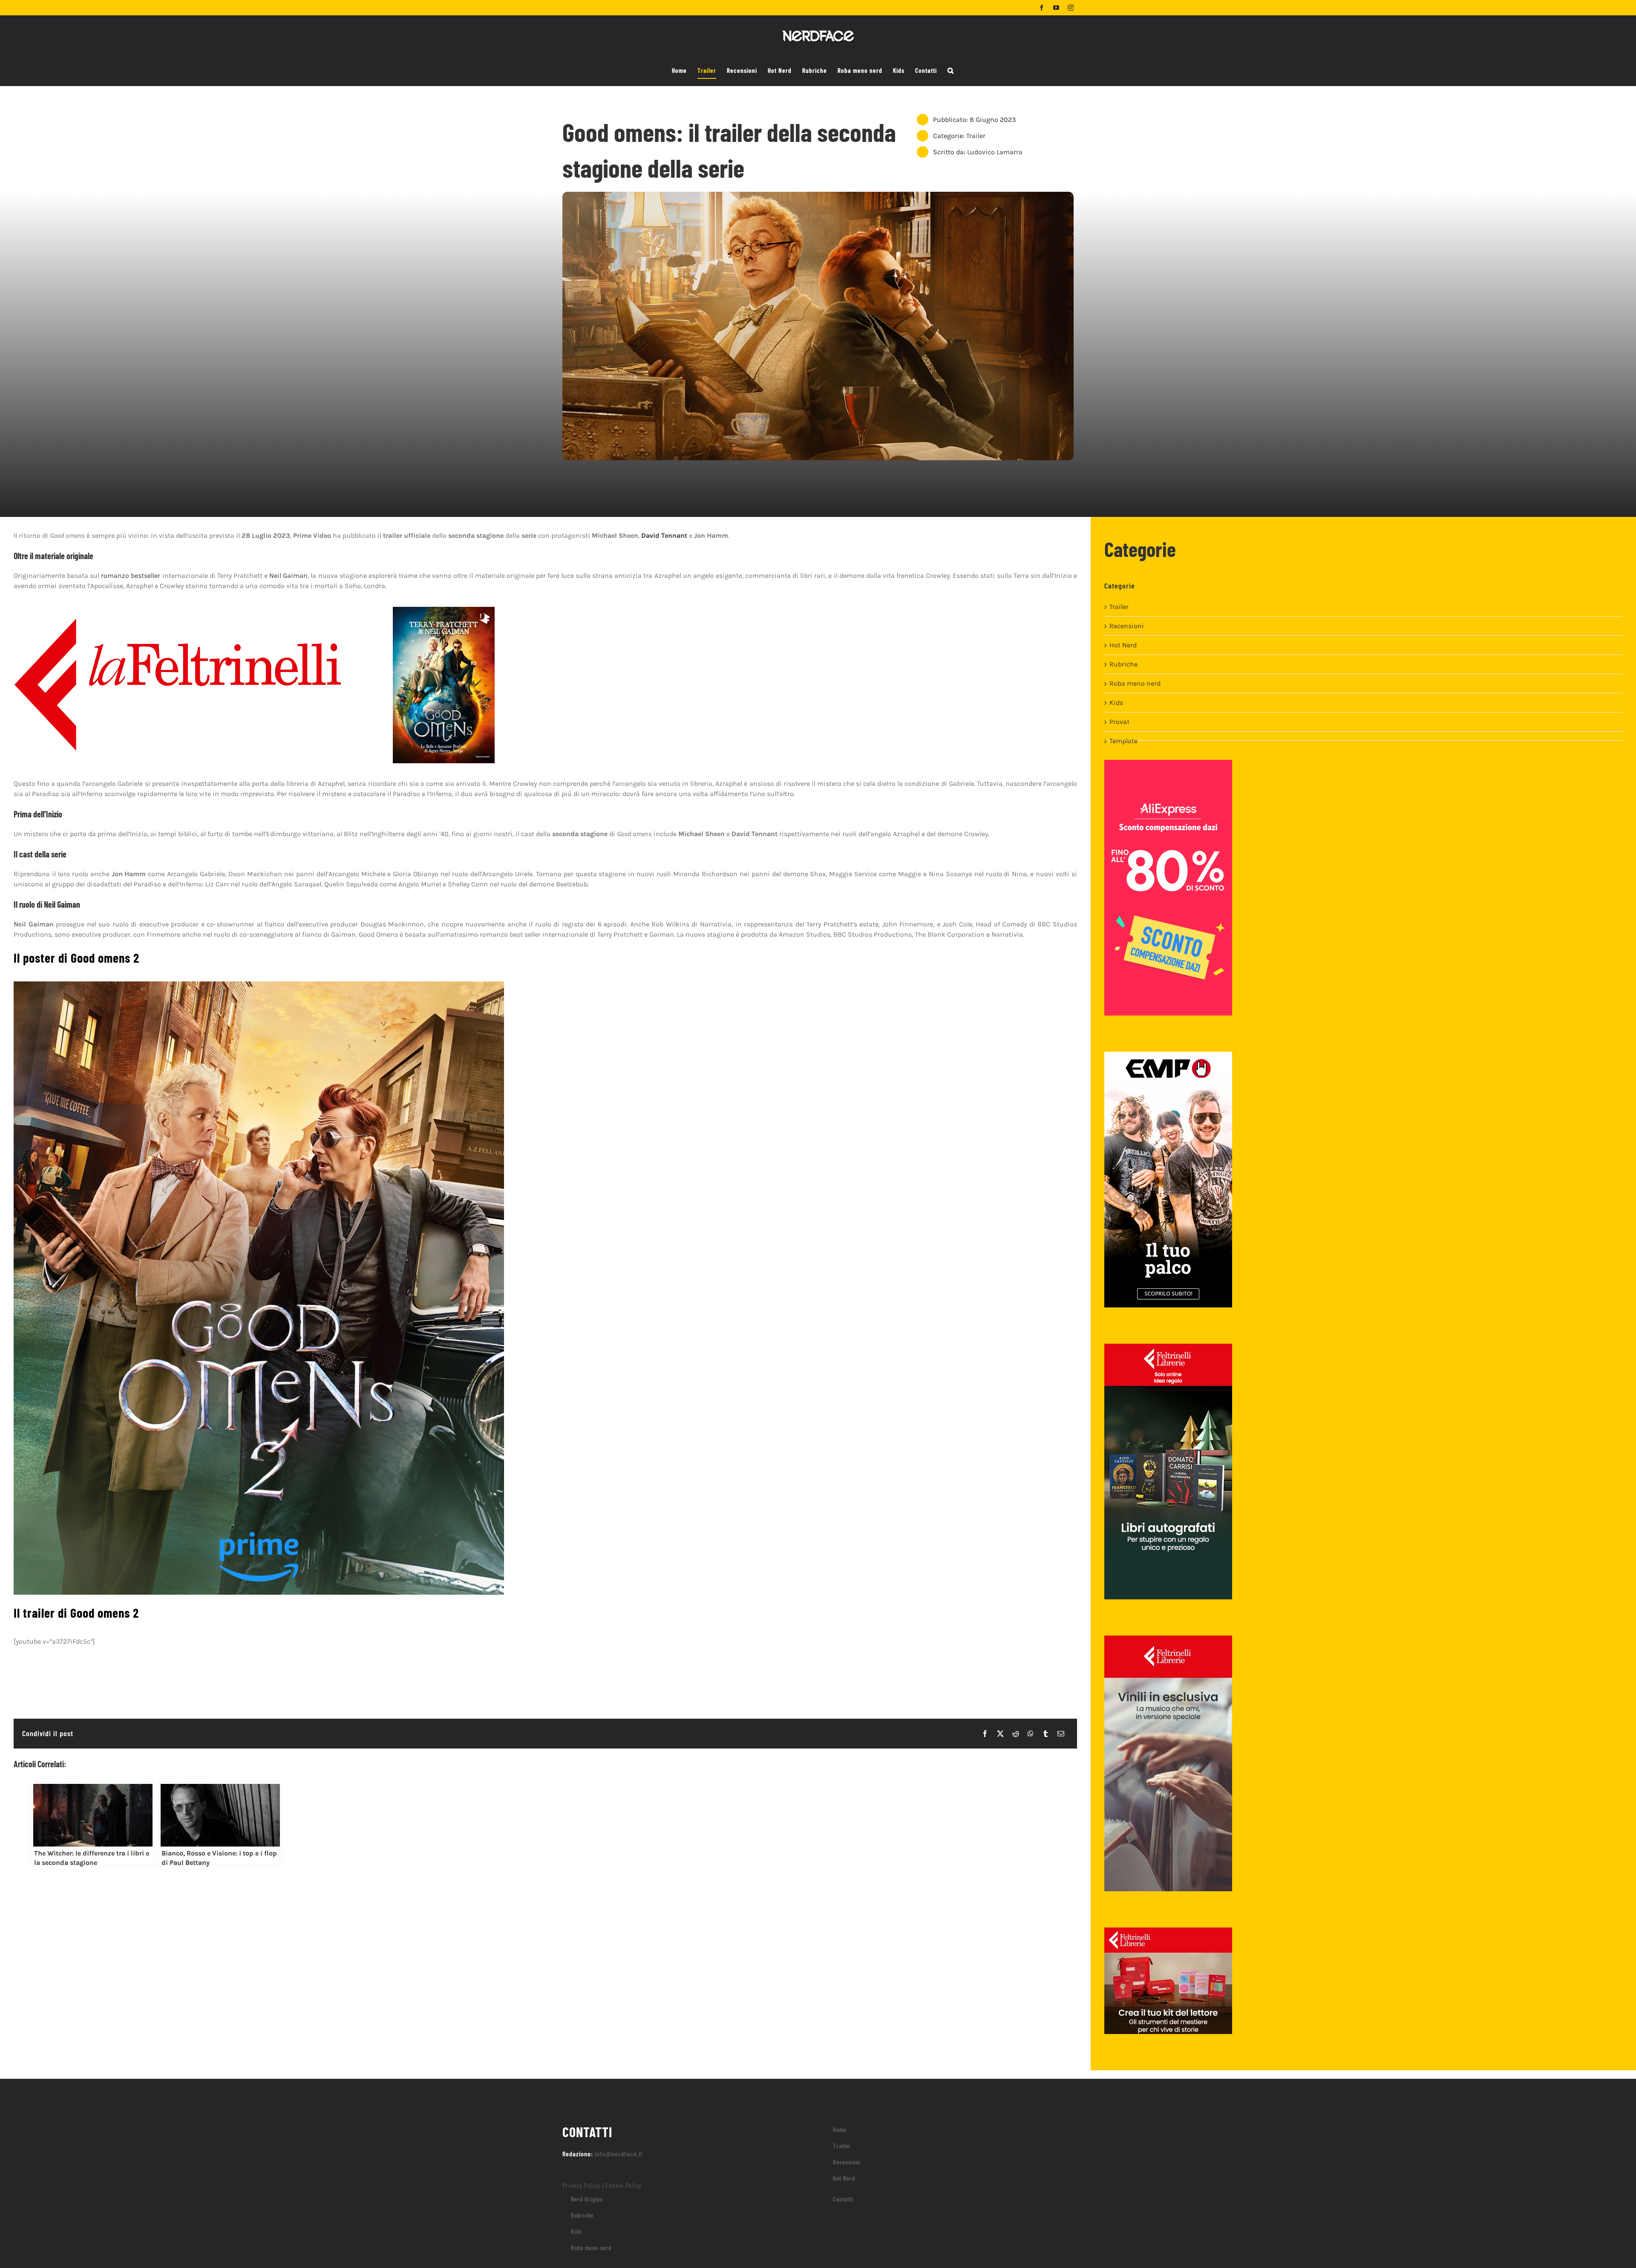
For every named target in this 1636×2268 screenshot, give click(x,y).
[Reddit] (1016, 1734)
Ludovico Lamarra (995, 152)
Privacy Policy (581, 2185)
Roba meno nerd (1135, 683)
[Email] (1061, 1734)
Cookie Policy (624, 2185)
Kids (1116, 703)
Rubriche (1123, 664)
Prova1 (1119, 722)
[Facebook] (985, 1734)
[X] (1000, 1734)
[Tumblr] (1046, 1734)
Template (1123, 741)
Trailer (976, 136)
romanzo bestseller (131, 576)
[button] (951, 71)
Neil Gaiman (288, 576)
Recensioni (1127, 626)
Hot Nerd (1123, 645)
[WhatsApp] (1031, 1734)
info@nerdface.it (619, 2154)
